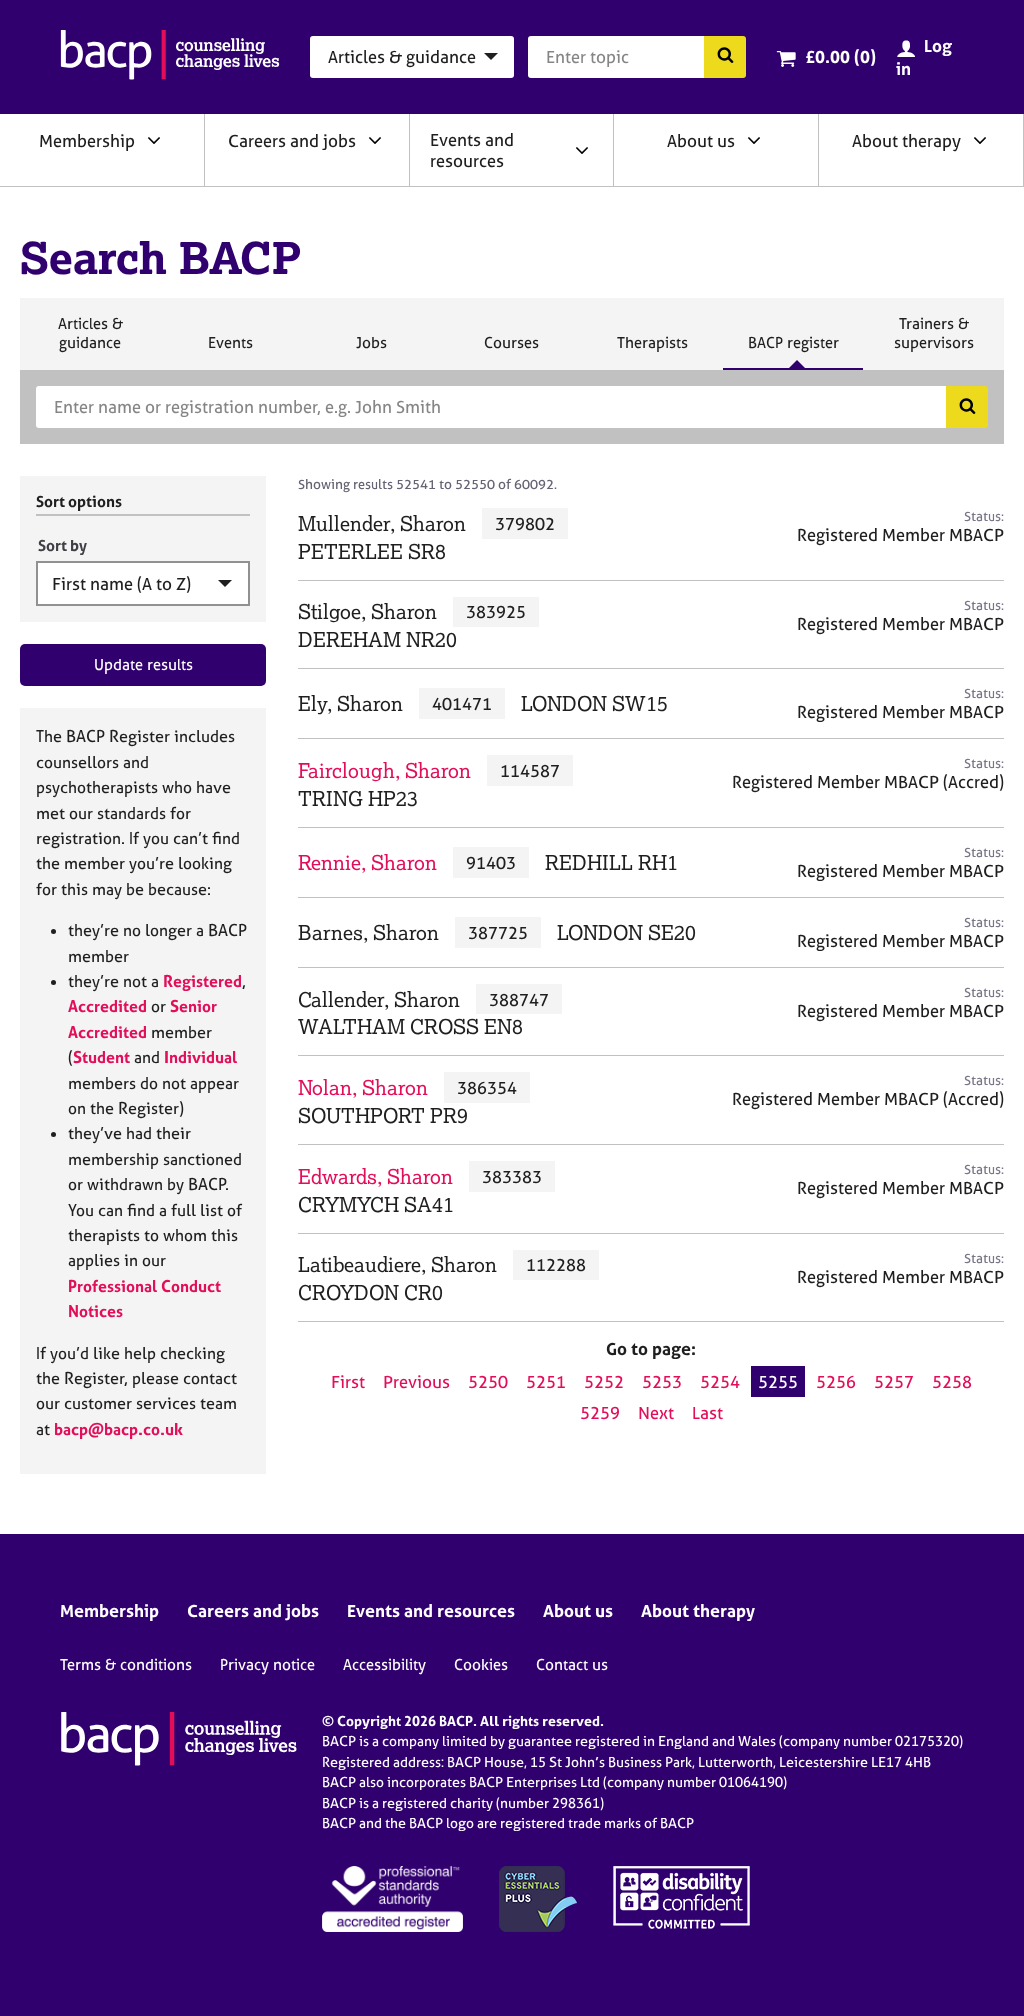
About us (701, 140)
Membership (87, 140)
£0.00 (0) (840, 56)
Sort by (62, 545)
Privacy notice (267, 1664)
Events (230, 351)
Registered (202, 981)
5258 (952, 1381)
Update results (143, 664)
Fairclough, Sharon (384, 770)
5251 (546, 1381)
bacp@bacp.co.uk (118, 1429)
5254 (720, 1381)
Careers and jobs (292, 140)
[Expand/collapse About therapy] (980, 140)
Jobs (371, 351)
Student (101, 1057)
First (348, 1381)
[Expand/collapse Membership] (154, 140)
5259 (600, 1412)
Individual (200, 1057)
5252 (604, 1381)
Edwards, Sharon (375, 1176)
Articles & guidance (90, 341)
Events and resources (472, 150)
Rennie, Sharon (367, 862)
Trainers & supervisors (934, 341)
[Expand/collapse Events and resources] (582, 150)
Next (656, 1412)
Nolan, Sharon (363, 1087)
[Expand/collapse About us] (754, 140)
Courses (511, 351)
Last (707, 1412)
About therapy (906, 140)
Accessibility (384, 1664)
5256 (836, 1381)
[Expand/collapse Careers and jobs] (375, 140)
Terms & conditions (126, 1664)
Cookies (481, 1664)
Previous (416, 1381)
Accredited (107, 1006)
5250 (488, 1381)
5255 (778, 1381)
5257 (894, 1381)
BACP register (793, 351)
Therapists (652, 351)
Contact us (572, 1664)
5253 (662, 1381)
